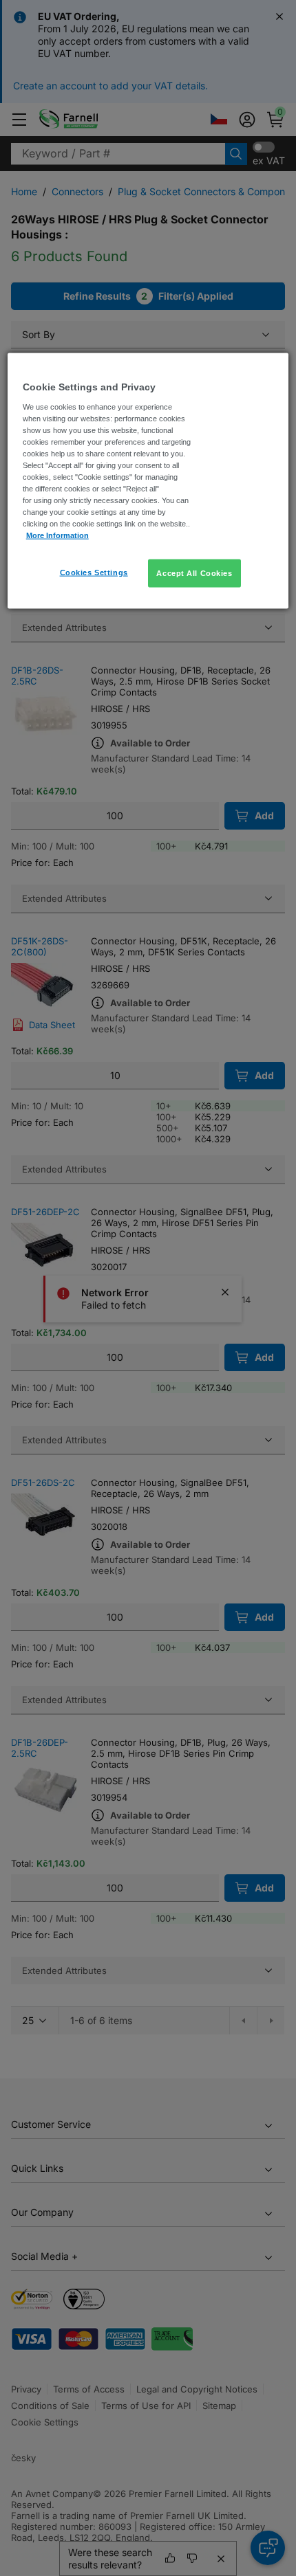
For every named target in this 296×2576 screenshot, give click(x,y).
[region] (148, 481)
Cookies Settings (94, 572)
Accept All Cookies (194, 573)
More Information (57, 535)
